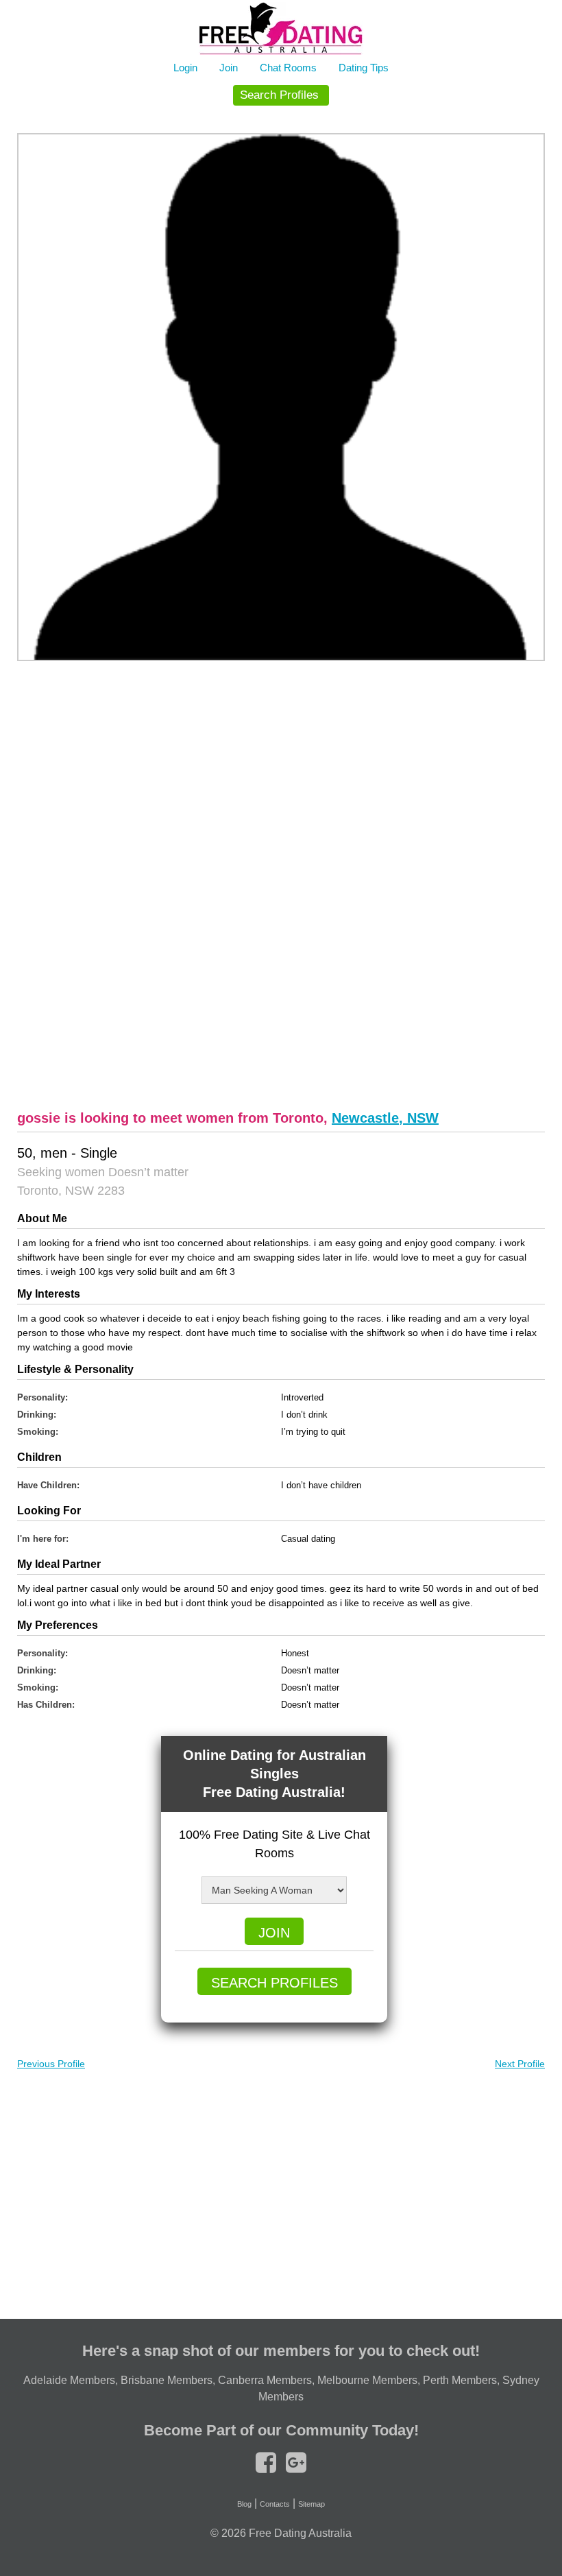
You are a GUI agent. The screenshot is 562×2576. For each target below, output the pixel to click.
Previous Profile (51, 2064)
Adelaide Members (69, 2380)
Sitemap (311, 2504)
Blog (244, 2504)
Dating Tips (364, 68)
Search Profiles (279, 95)
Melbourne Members (367, 2380)
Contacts (275, 2504)
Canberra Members (265, 2380)
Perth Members (460, 2380)
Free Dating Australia (300, 2533)
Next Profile (520, 2064)
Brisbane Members (167, 2380)
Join (229, 68)
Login (185, 68)
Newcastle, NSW (385, 1118)
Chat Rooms (288, 68)
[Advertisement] (281, 883)
